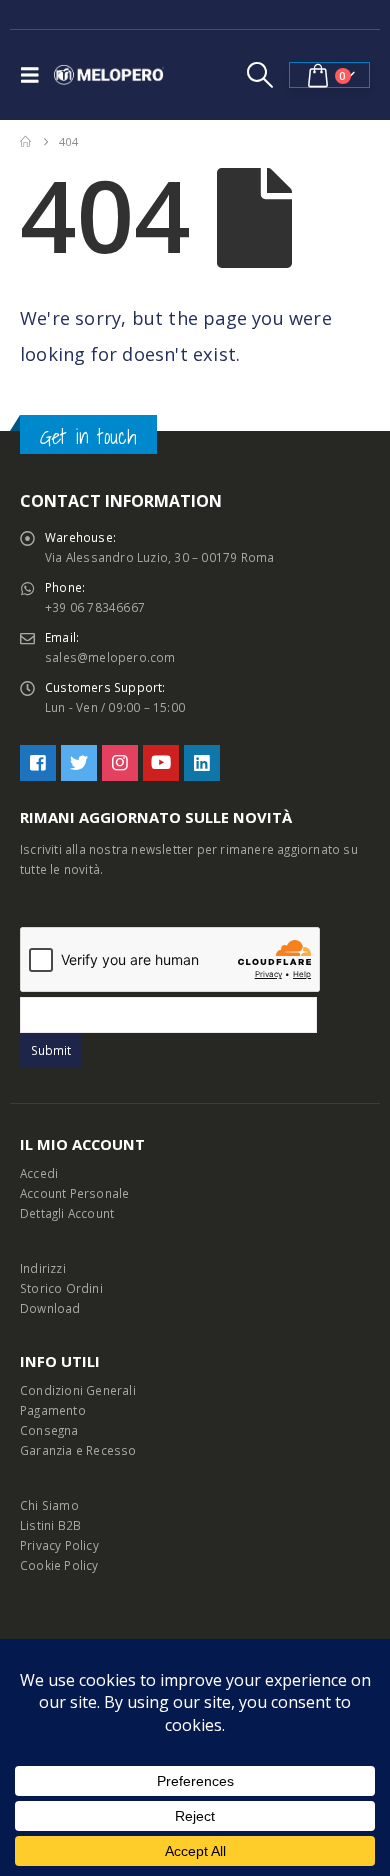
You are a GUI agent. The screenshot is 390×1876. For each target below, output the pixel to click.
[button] (35, 75)
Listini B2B (50, 1525)
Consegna (49, 1430)
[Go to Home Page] (25, 142)
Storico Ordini (61, 1288)
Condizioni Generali (78, 1390)
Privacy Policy (59, 1545)
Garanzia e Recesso (78, 1450)
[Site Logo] (109, 75)
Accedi (39, 1173)
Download (50, 1308)
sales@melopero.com (110, 657)
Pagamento (53, 1410)
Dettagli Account (67, 1213)
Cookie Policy (59, 1565)
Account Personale (74, 1193)
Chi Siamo (49, 1505)
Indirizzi (43, 1268)
